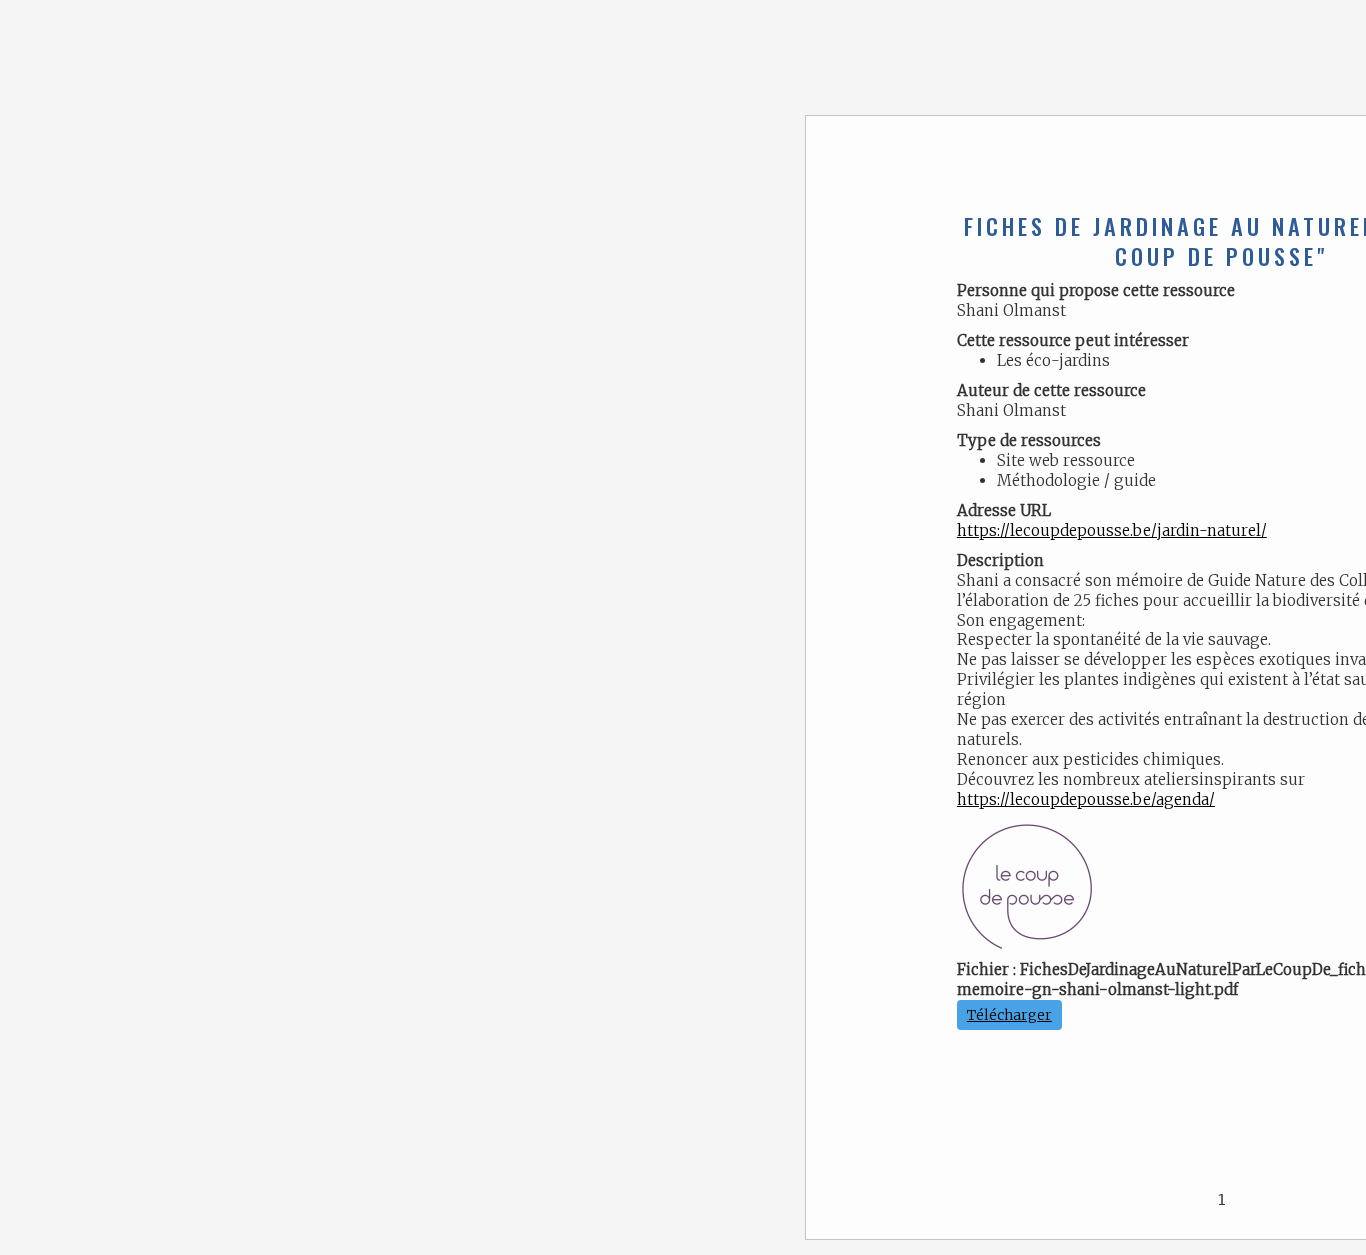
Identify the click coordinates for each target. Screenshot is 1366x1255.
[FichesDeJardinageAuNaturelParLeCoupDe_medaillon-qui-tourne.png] (1027, 888)
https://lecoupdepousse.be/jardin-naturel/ (1112, 530)
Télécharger (1009, 1015)
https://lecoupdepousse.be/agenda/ (1086, 799)
